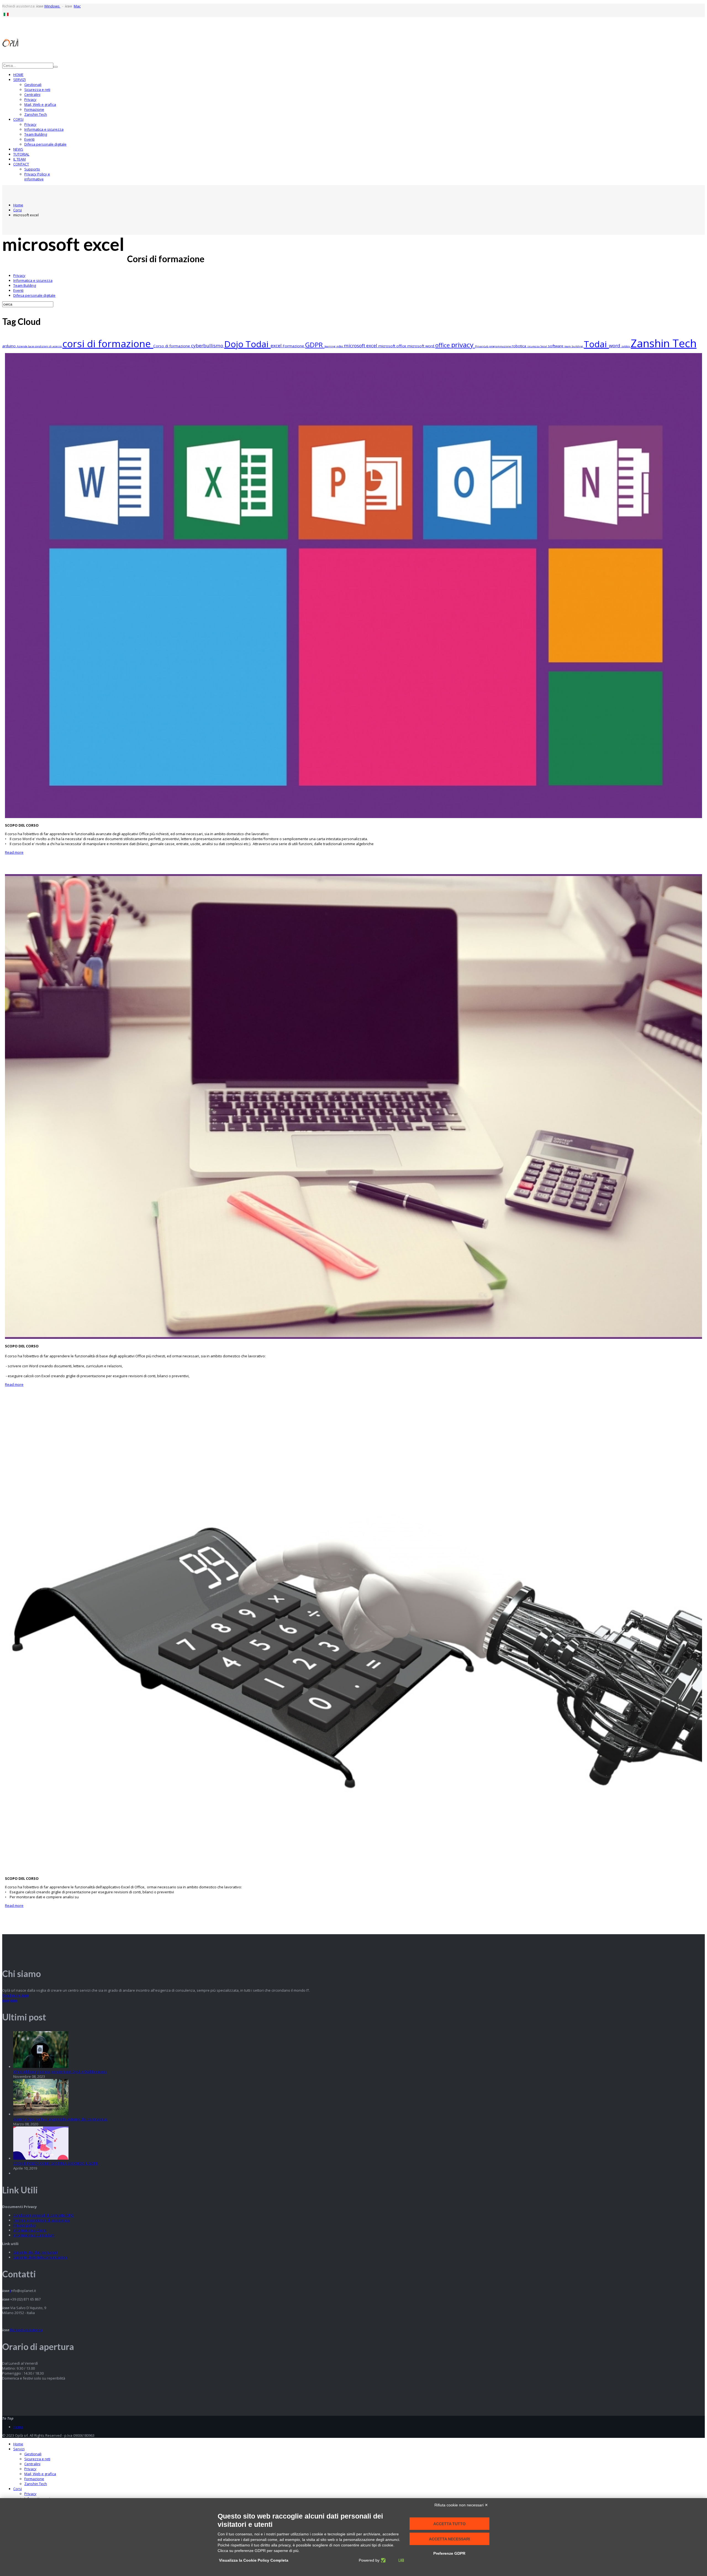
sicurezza (534, 346)
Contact (21, 164)
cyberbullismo (208, 345)
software (556, 346)
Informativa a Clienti (30, 2230)
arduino (10, 346)
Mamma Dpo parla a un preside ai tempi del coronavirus (60, 2119)
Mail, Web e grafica (40, 104)
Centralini (32, 94)
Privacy (30, 99)
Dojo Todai (247, 344)
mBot (340, 346)
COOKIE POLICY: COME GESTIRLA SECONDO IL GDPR (56, 2163)
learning (330, 346)
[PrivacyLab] (392, 2560)
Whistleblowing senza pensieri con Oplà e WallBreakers (60, 2072)
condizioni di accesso (49, 346)
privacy (463, 345)
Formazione (34, 109)
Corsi (18, 119)
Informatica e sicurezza (44, 129)
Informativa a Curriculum (34, 2235)
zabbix (626, 346)
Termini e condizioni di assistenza (42, 2220)
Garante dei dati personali (35, 2252)
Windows (52, 6)
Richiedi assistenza (26, 2330)
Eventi (29, 139)
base (31, 346)
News (18, 149)
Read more (14, 852)
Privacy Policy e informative (37, 177)
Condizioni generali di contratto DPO (43, 2215)
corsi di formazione (108, 343)
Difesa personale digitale (45, 144)
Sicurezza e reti (37, 90)
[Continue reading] (41, 2067)
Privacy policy (25, 2225)
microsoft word (421, 346)
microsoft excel (361, 345)
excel (277, 345)
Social (544, 346)
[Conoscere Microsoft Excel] (353, 1870)
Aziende (23, 346)
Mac (77, 6)
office (443, 345)
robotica (519, 346)
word (615, 345)
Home (18, 75)
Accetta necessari (449, 2539)
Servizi (19, 80)
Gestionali (33, 85)
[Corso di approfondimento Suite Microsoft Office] (353, 817)
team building (574, 346)
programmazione (500, 346)
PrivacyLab (482, 346)
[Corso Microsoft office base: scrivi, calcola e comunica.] (353, 1337)
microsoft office (393, 346)
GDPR (315, 345)
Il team (19, 159)
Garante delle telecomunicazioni (40, 2257)
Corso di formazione (172, 346)
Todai (596, 344)
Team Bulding (36, 134)
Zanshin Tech (36, 114)
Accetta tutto (449, 2524)
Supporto (32, 169)
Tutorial (21, 154)
